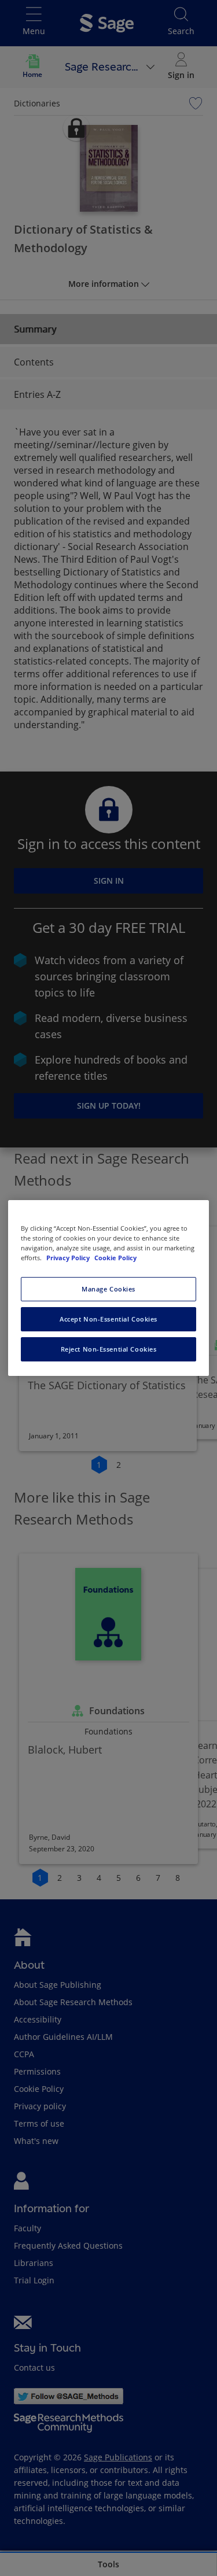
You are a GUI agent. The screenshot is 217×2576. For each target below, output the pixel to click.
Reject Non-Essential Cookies (109, 1349)
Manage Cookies (108, 1289)
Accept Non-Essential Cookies (108, 1319)
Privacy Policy (69, 1258)
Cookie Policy (115, 1258)
